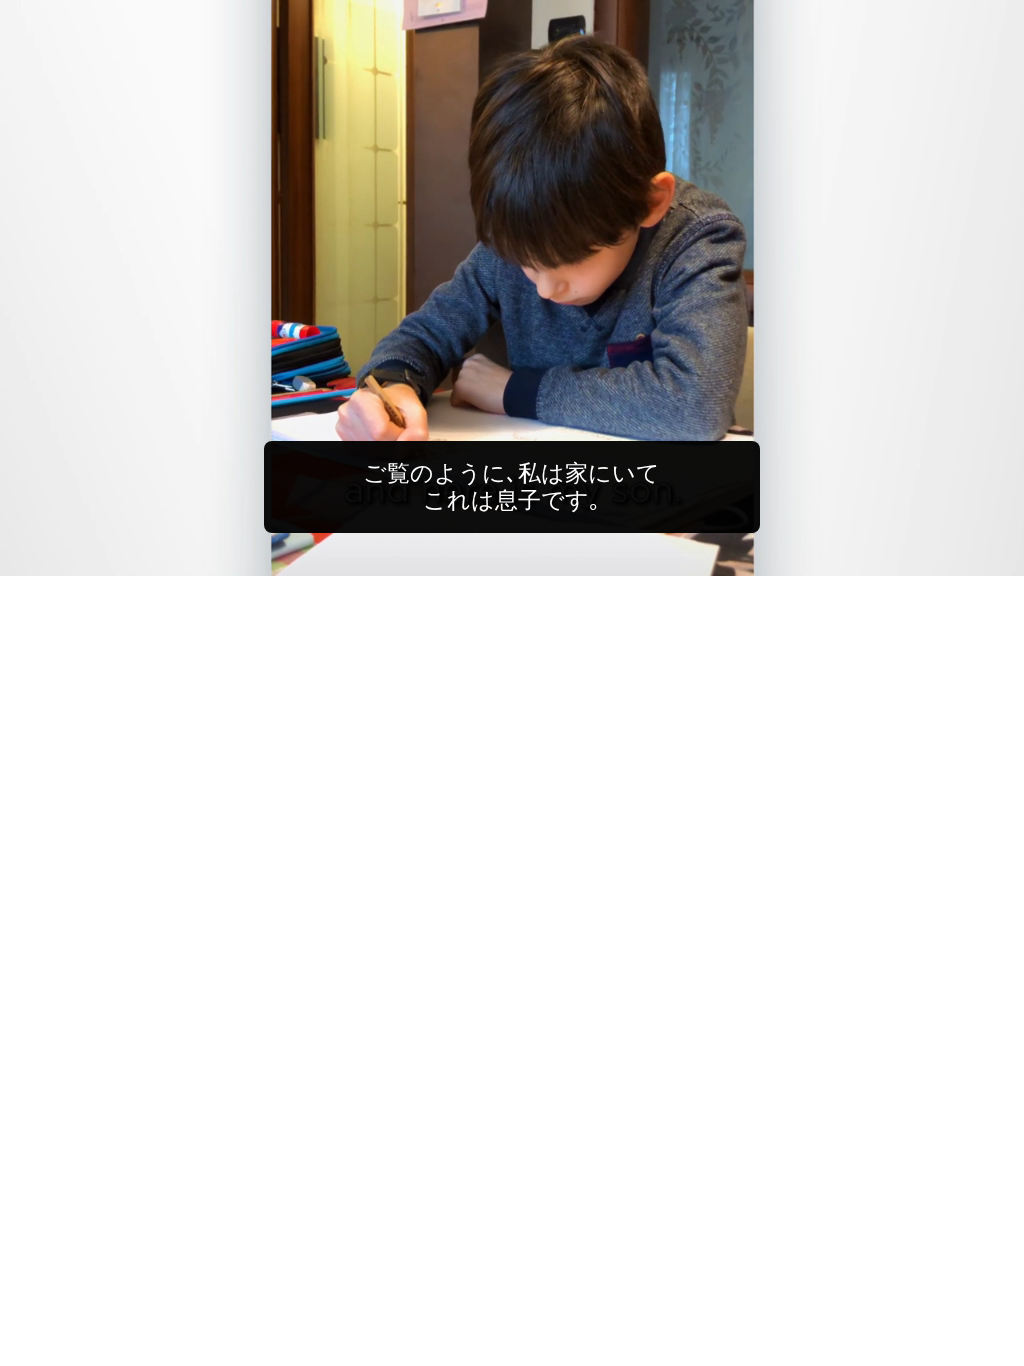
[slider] (551, 556)
